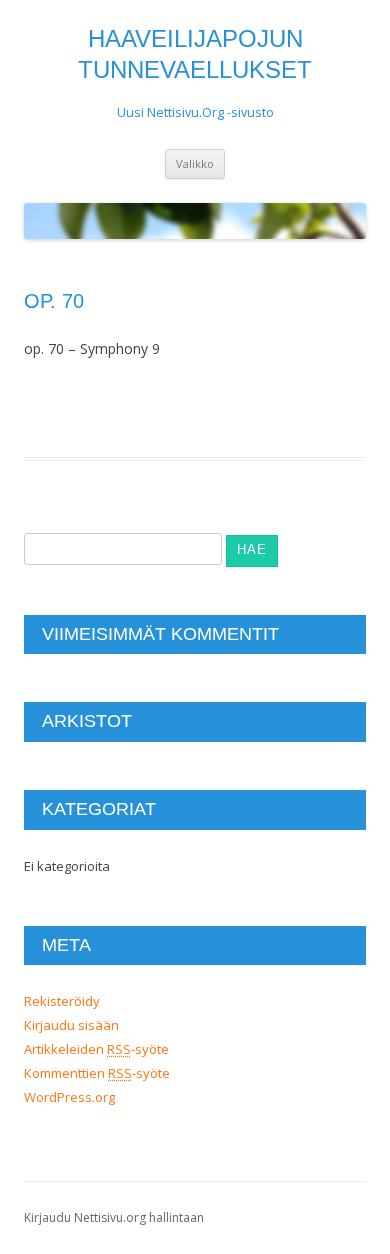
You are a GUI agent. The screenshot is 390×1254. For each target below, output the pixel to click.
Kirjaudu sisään (71, 1025)
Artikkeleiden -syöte (96, 1049)
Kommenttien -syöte (97, 1073)
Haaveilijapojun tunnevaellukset (195, 54)
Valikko (195, 163)
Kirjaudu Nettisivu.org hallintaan (114, 1217)
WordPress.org (69, 1097)
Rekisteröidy (62, 1001)
